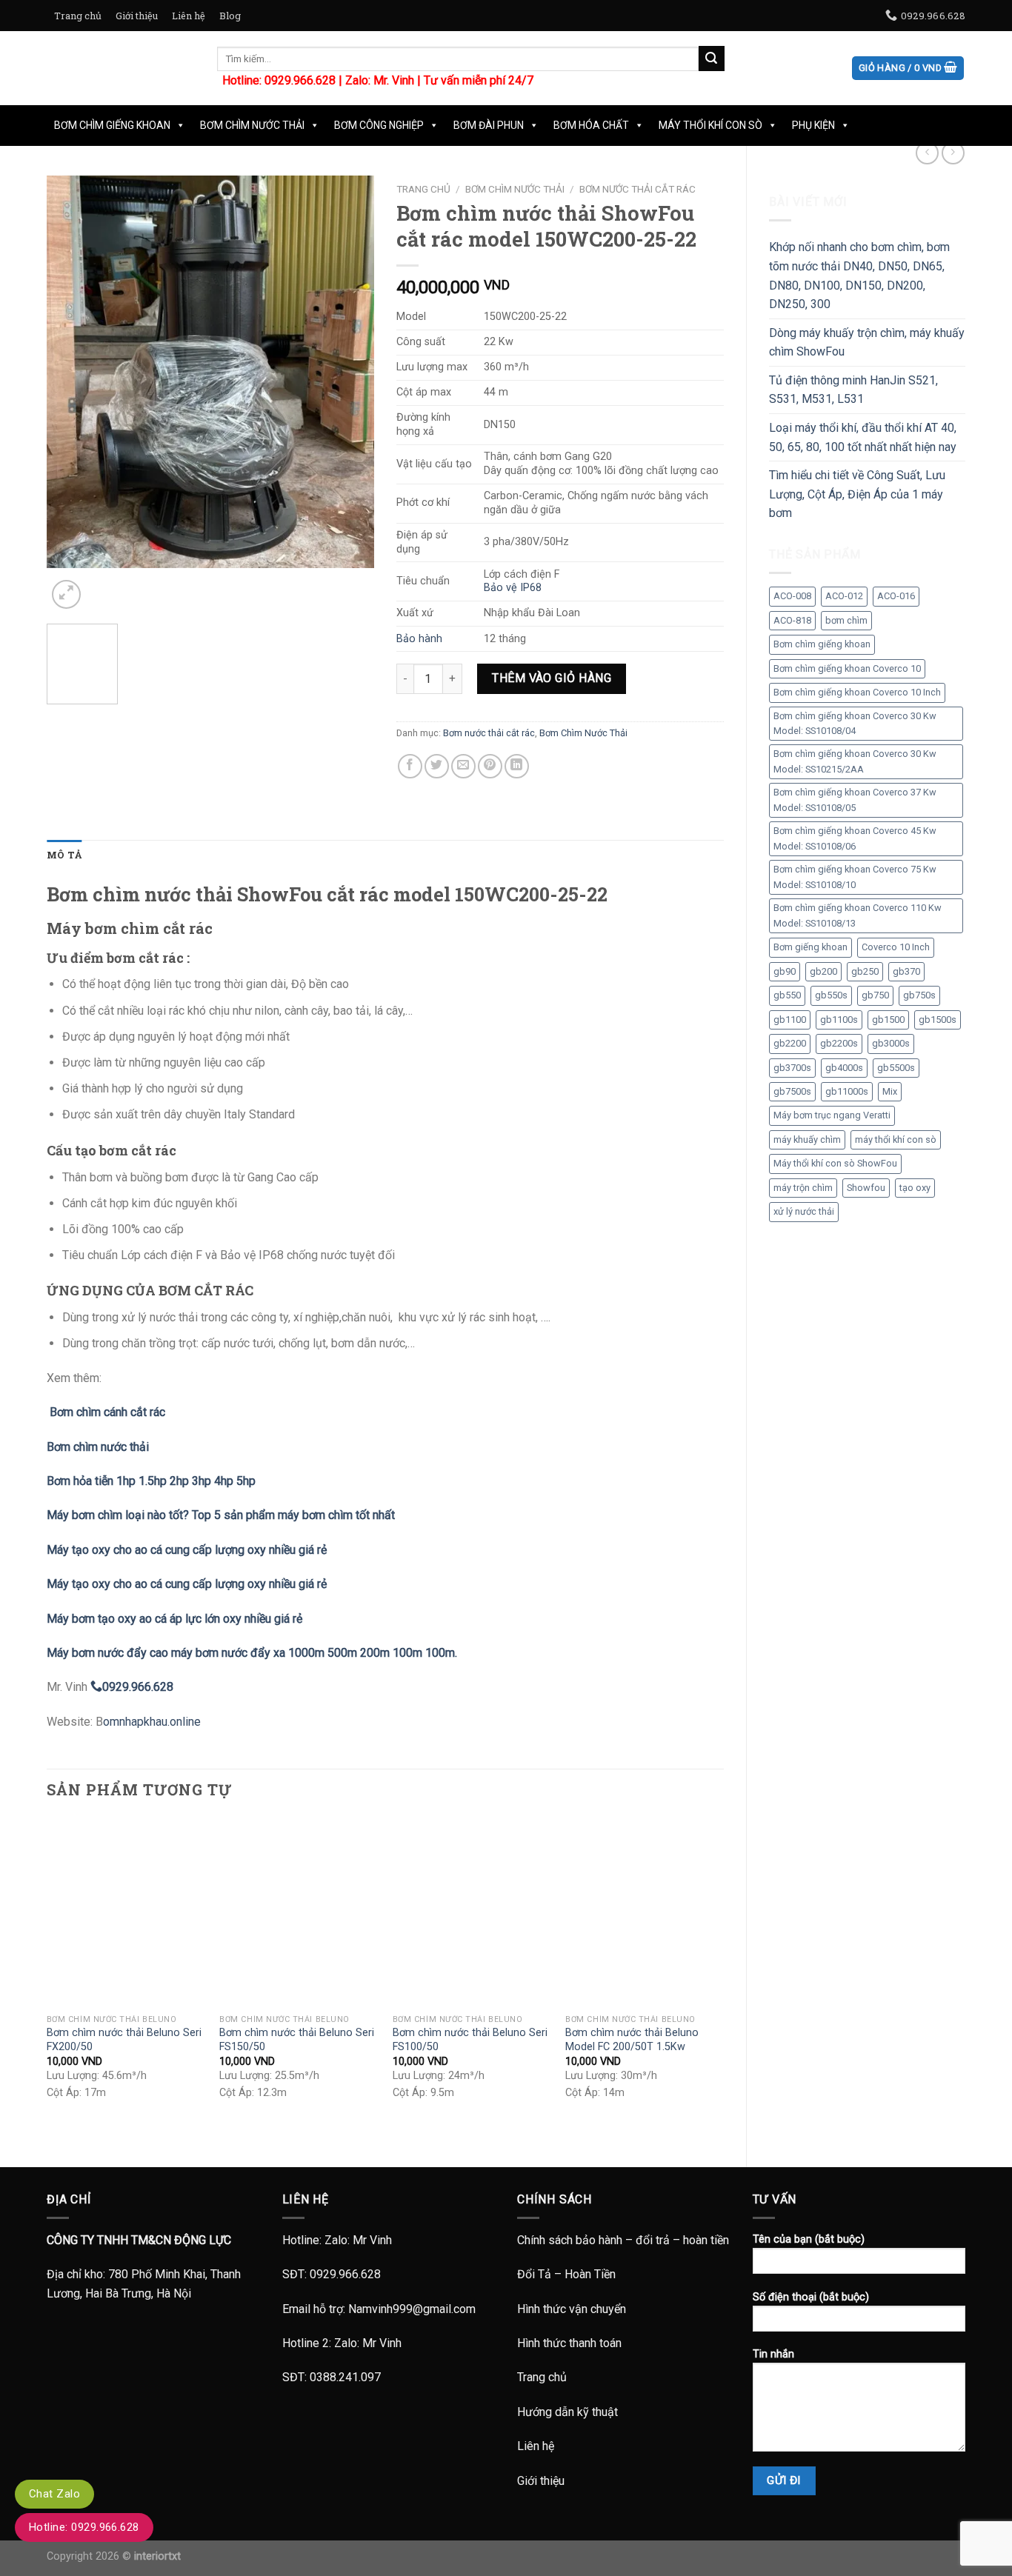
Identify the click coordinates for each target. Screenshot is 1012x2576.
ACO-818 (792, 620)
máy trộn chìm (803, 1188)
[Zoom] (66, 594)
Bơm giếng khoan (810, 947)
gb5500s (896, 1068)
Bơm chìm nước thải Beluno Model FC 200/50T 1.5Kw (632, 2040)
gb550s (831, 995)
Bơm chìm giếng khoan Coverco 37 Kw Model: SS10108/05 (855, 800)
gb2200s (839, 1043)
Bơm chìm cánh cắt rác (106, 1412)
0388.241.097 (345, 2377)
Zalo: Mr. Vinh (380, 80)
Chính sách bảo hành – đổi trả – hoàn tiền (623, 2240)
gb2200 (790, 1043)
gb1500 (888, 1020)
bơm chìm (846, 620)
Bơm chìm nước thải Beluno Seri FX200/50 (124, 2040)
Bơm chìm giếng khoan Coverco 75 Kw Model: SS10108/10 (855, 877)
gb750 (875, 995)
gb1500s (938, 1020)
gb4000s (844, 1068)
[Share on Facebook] (410, 766)
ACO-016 (896, 596)
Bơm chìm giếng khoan (822, 644)
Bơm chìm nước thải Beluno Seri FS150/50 (297, 2040)
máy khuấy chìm (807, 1139)
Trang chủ (78, 16)
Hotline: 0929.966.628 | (284, 80)
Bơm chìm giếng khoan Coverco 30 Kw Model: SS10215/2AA (855, 761)
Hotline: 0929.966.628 (84, 2527)
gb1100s (839, 1020)
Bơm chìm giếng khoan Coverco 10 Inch (857, 692)
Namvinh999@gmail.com (412, 2309)
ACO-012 (844, 596)
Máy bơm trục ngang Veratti (832, 1115)
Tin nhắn (773, 2354)
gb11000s (847, 1091)
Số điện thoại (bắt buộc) (811, 2297)
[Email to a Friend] (463, 766)
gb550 (787, 995)
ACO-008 (792, 596)
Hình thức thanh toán (569, 2343)
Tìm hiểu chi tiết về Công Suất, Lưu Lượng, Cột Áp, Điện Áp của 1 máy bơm (857, 494)
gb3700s (792, 1068)
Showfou (866, 1188)
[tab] (64, 855)
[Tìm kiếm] (711, 59)
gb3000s (891, 1043)
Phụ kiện (813, 125)
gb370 (906, 971)
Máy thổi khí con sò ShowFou (835, 1163)
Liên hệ (189, 16)
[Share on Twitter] (437, 766)
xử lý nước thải (804, 1211)
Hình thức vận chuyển (572, 2309)
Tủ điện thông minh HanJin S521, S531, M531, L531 (853, 390)
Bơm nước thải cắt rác (638, 189)
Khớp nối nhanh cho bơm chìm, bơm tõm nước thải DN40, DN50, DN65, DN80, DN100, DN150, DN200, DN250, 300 (859, 276)
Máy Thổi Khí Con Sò (710, 125)
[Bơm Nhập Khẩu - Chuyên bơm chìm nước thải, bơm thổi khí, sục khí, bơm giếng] (121, 68)
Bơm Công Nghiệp (379, 125)
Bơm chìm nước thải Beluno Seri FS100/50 (470, 2040)
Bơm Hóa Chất (591, 125)
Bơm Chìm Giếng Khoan (112, 125)
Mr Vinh (372, 2240)
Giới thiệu (137, 16)
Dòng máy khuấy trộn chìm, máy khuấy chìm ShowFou (867, 343)
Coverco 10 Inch (896, 947)
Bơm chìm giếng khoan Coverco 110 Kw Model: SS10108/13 (858, 915)
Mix (890, 1091)
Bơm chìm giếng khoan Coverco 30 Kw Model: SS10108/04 (855, 723)
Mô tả (64, 855)
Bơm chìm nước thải (98, 1447)
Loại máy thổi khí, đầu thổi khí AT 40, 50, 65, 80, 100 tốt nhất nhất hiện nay (863, 437)
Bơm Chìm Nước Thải (252, 125)
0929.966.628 (345, 2274)
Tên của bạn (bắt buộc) (809, 2239)
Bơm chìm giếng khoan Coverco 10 (847, 668)
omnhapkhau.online (152, 1722)
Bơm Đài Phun (489, 125)
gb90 (785, 971)
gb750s (919, 995)
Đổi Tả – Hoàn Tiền (566, 2274)
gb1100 (790, 1020)
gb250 (865, 971)
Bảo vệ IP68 (513, 588)
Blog (230, 16)
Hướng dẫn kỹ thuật (567, 2412)
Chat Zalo (54, 2494)
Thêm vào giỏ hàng (552, 678)
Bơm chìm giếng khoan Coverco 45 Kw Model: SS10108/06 (855, 838)
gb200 (823, 971)
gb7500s (792, 1091)
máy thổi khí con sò (896, 1139)
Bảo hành (419, 639)
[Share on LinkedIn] (517, 766)
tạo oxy (915, 1188)
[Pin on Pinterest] (490, 766)
